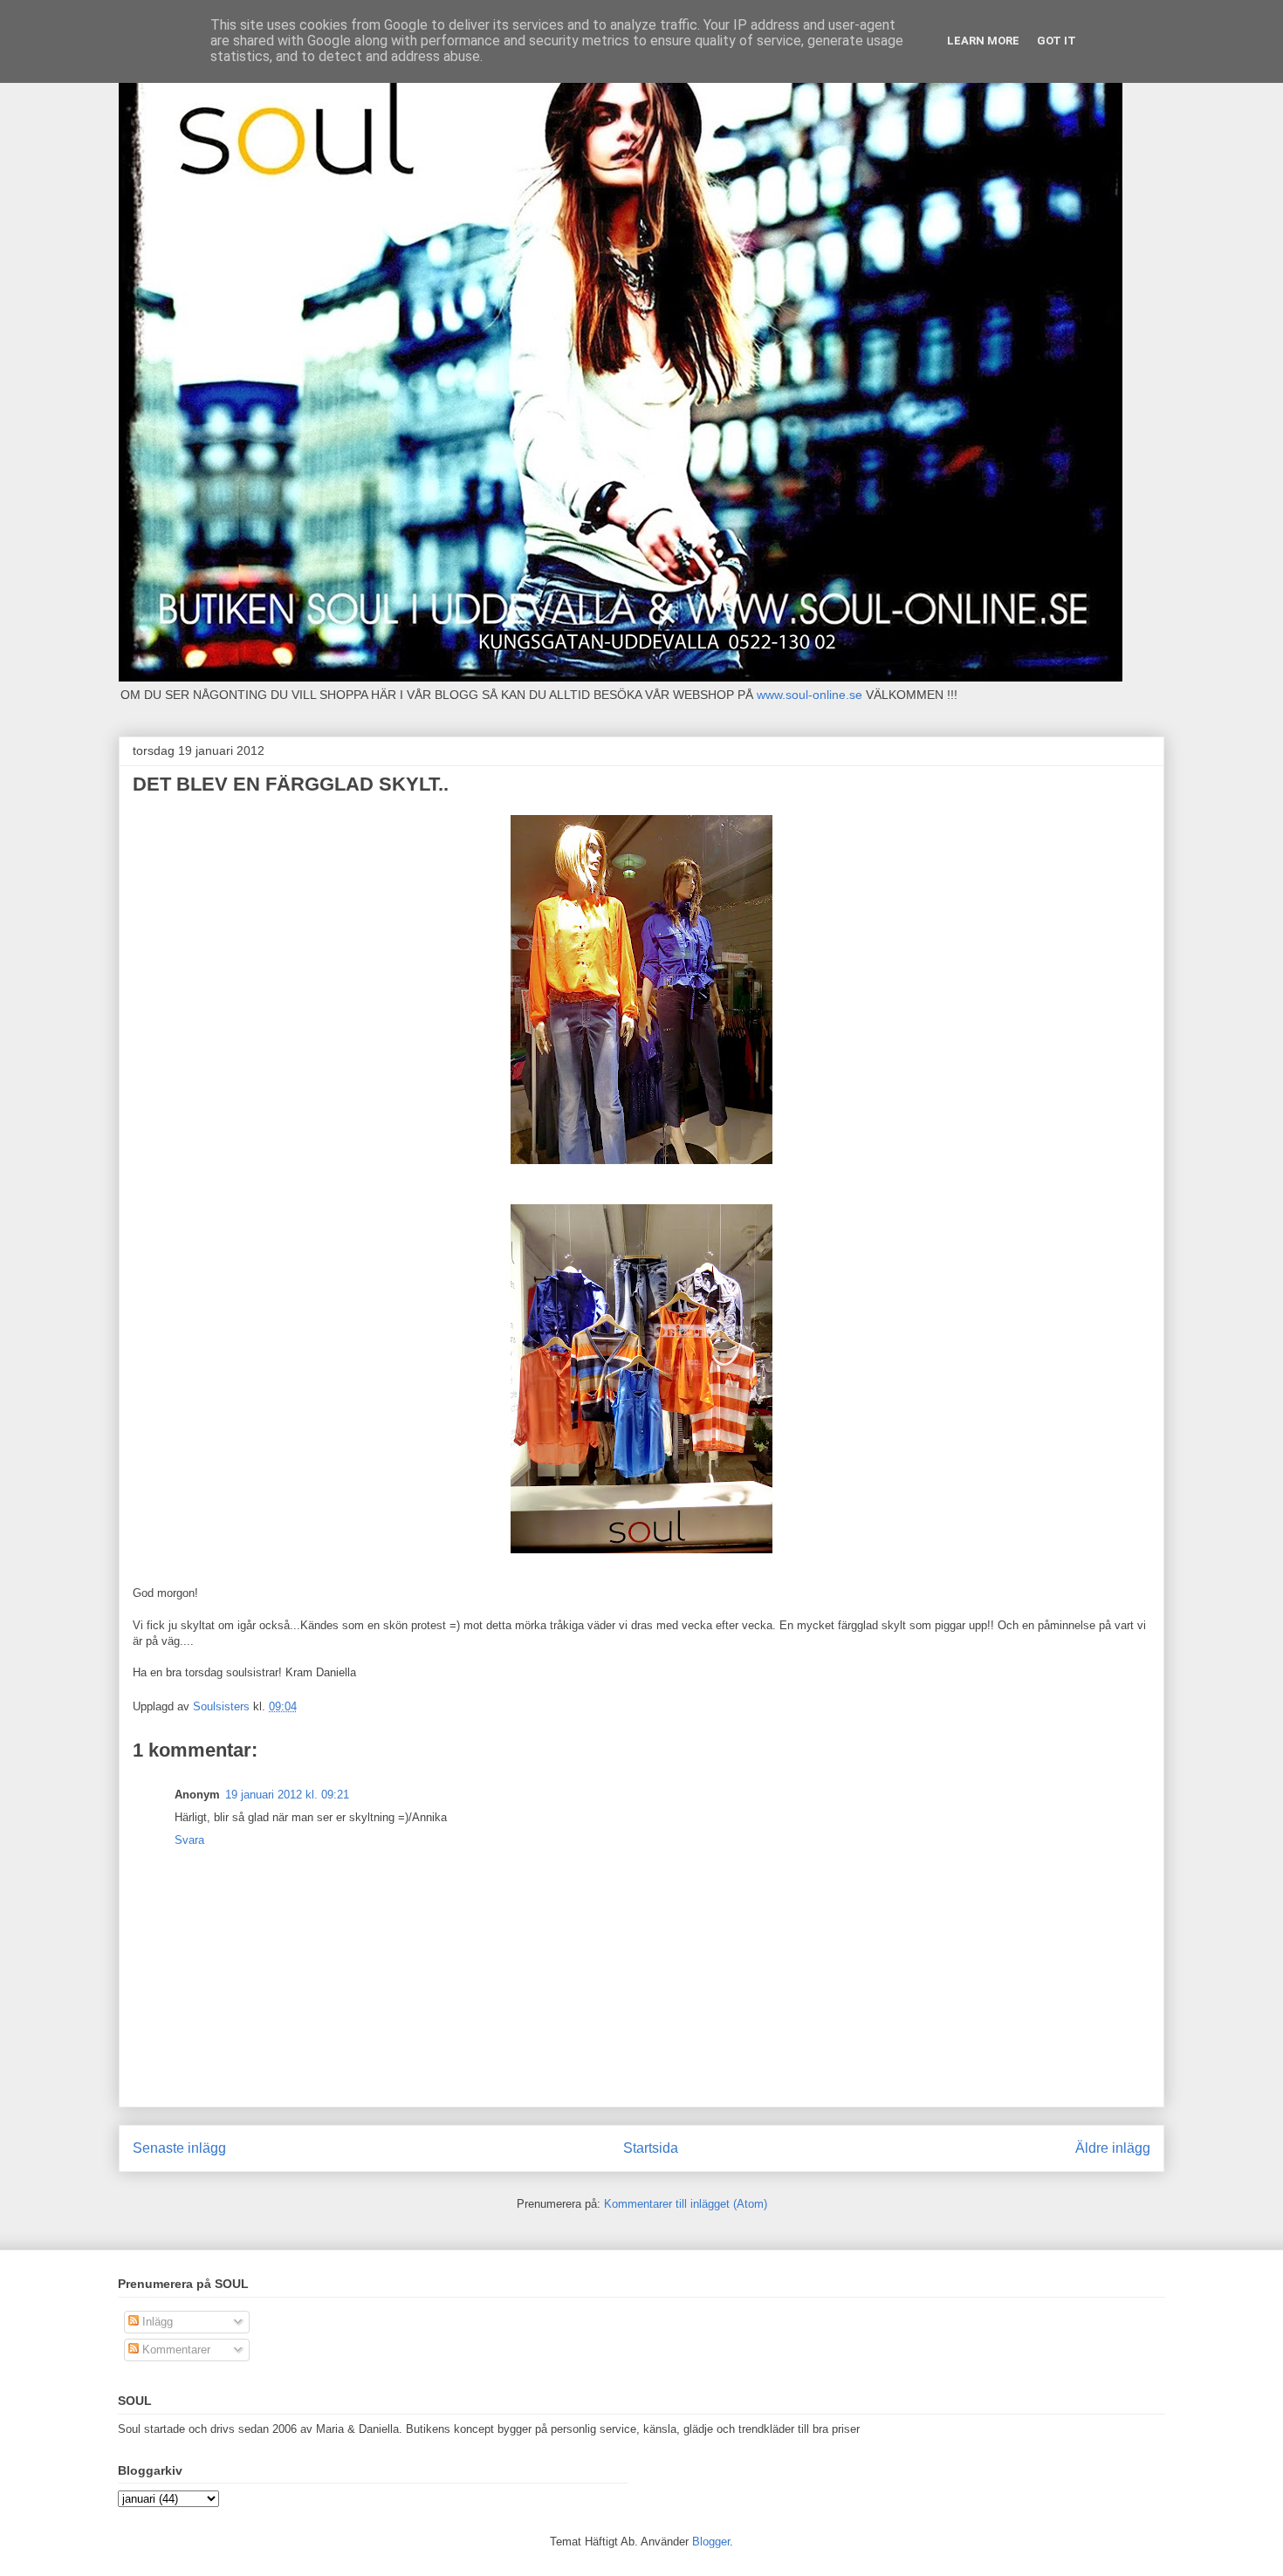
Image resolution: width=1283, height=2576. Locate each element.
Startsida (651, 2148)
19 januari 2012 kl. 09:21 (287, 1795)
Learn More (983, 41)
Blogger (711, 2542)
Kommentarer (175, 2350)
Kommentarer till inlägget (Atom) (686, 2204)
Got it (1057, 41)
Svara (189, 1840)
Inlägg (156, 2322)
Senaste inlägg (179, 2148)
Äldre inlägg (1113, 2148)
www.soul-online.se (810, 695)
